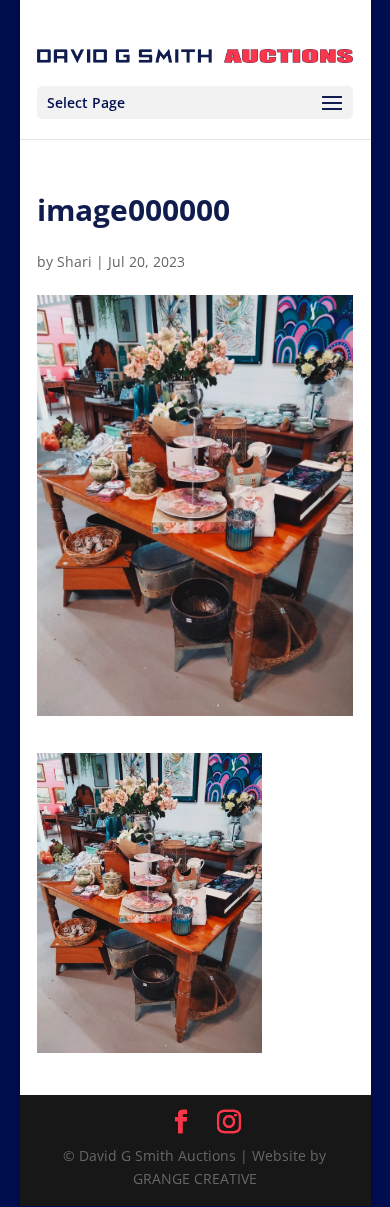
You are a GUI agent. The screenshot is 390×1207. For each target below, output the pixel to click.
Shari (74, 261)
